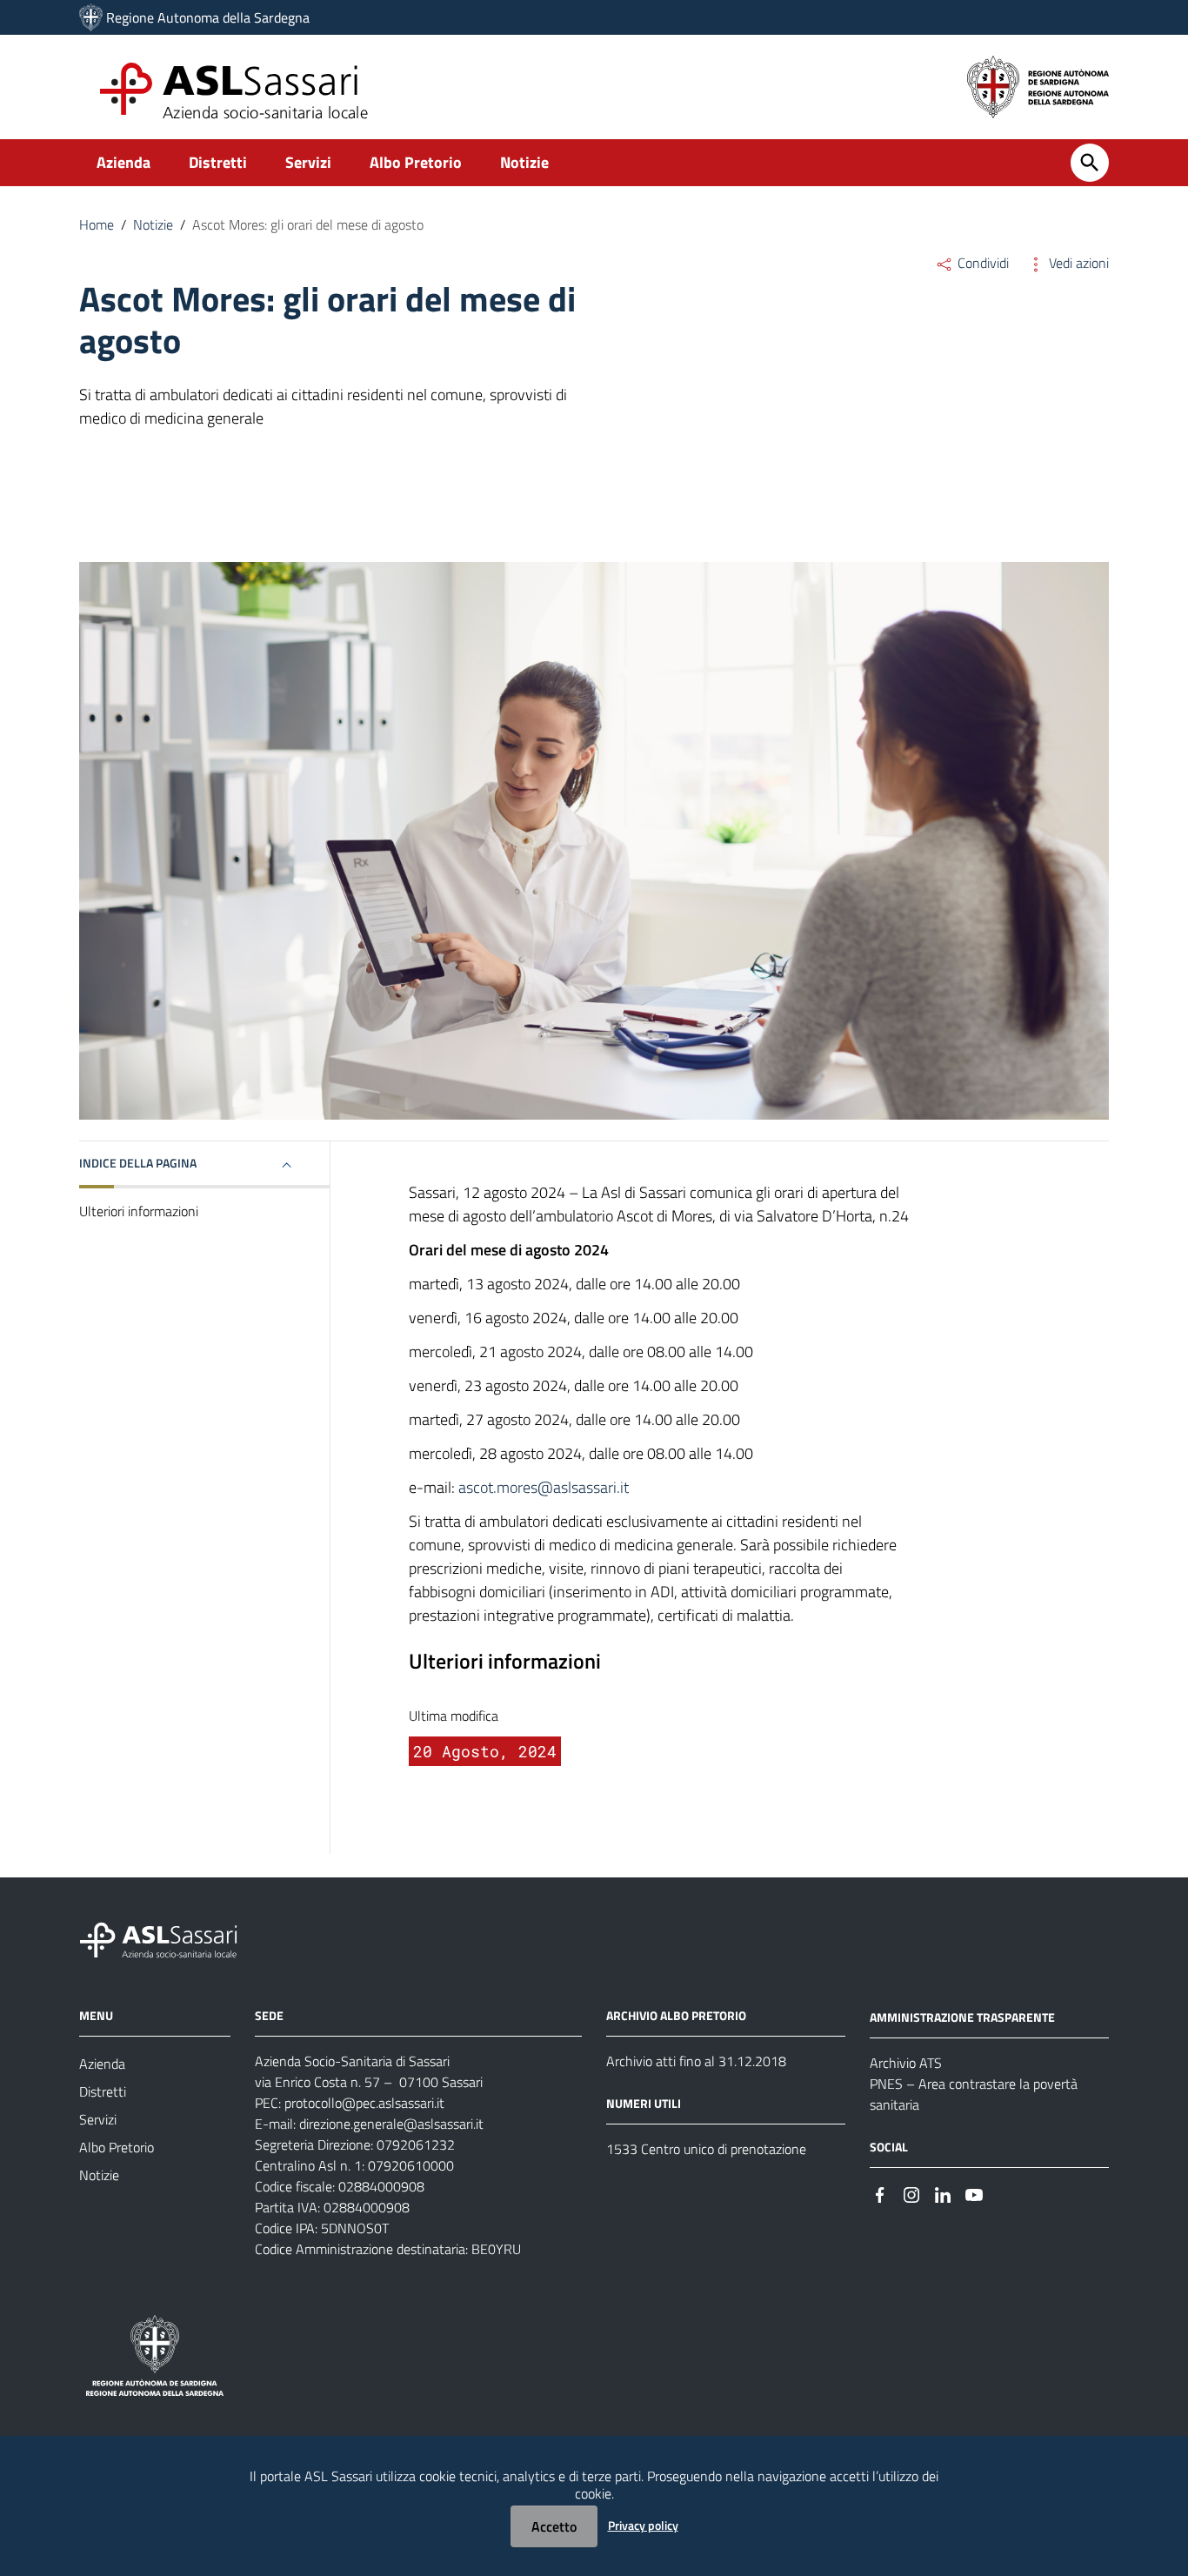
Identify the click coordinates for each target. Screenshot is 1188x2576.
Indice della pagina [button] (138, 1163)
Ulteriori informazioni (139, 1211)
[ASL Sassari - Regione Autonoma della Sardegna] (170, 1939)
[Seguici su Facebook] (880, 2194)
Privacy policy (643, 2525)
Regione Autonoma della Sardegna (208, 17)
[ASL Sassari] (91, 17)
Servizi (308, 162)
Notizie (524, 162)
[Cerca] (1090, 163)
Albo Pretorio (416, 162)
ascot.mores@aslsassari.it (544, 1487)
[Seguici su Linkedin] (943, 2194)
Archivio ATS (906, 2063)
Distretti (218, 162)
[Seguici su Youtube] (974, 2194)
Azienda (123, 162)
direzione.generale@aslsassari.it (391, 2124)
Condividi (981, 263)
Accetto (554, 2526)
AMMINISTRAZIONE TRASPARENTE (962, 2017)
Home (97, 224)
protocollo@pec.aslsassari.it (364, 2103)
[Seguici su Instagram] (911, 2194)
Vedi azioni (1077, 263)
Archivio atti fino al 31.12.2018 (696, 2061)
